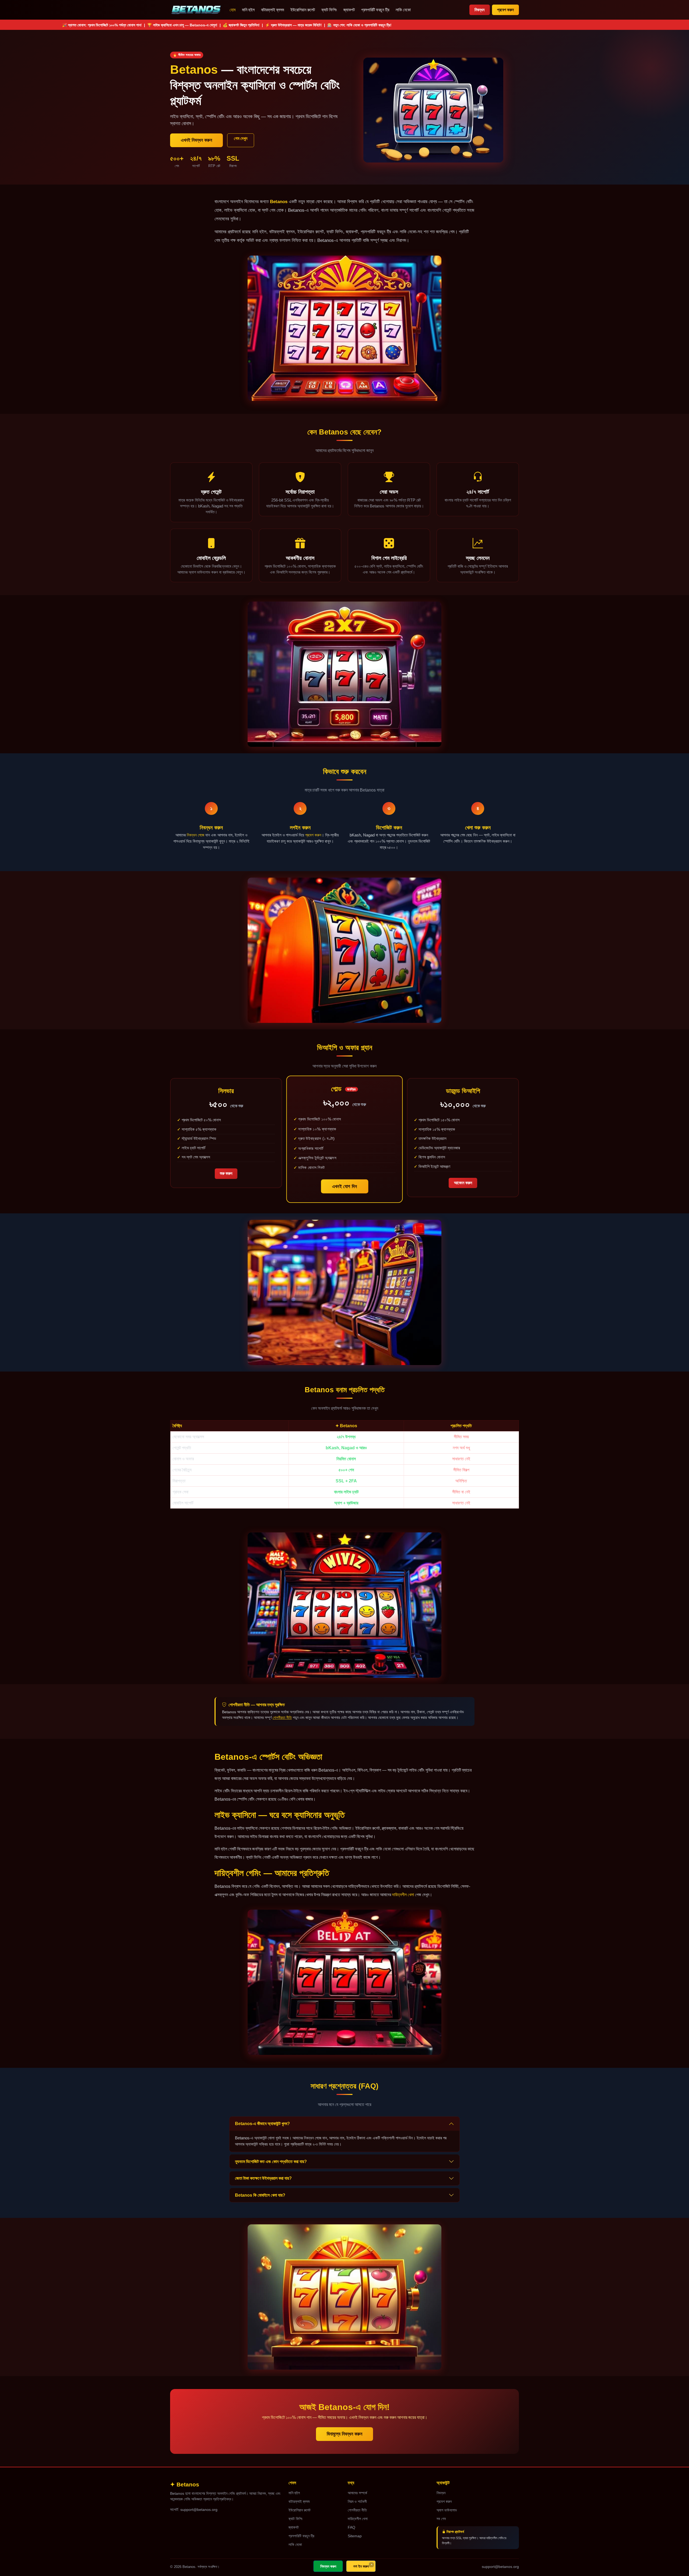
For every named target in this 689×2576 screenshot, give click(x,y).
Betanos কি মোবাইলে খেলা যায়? (260, 2195)
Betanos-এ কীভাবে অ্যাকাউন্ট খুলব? (262, 2124)
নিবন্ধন (479, 10)
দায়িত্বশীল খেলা (403, 1895)
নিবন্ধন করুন (328, 2566)
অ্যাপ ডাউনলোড (447, 2510)
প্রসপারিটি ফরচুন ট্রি (375, 10)
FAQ (351, 2527)
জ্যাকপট (349, 10)
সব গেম (441, 2519)
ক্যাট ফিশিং (329, 10)
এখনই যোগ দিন (345, 1186)
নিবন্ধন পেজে (196, 835)
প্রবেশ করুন (505, 10)
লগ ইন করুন (361, 2566)
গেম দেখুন (241, 138)
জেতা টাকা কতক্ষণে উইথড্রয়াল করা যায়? (263, 2178)
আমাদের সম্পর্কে (357, 2493)
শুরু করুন (226, 1173)
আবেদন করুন (463, 1183)
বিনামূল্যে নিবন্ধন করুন (344, 2434)
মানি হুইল (248, 10)
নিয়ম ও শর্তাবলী (357, 2501)
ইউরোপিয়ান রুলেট (303, 10)
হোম (233, 10)
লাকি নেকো (403, 10)
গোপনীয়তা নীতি (282, 1718)
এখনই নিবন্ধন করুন (196, 140)
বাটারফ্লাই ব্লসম (273, 10)
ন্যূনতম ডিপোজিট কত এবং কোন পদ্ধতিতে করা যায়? (271, 2162)
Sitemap (355, 2536)
